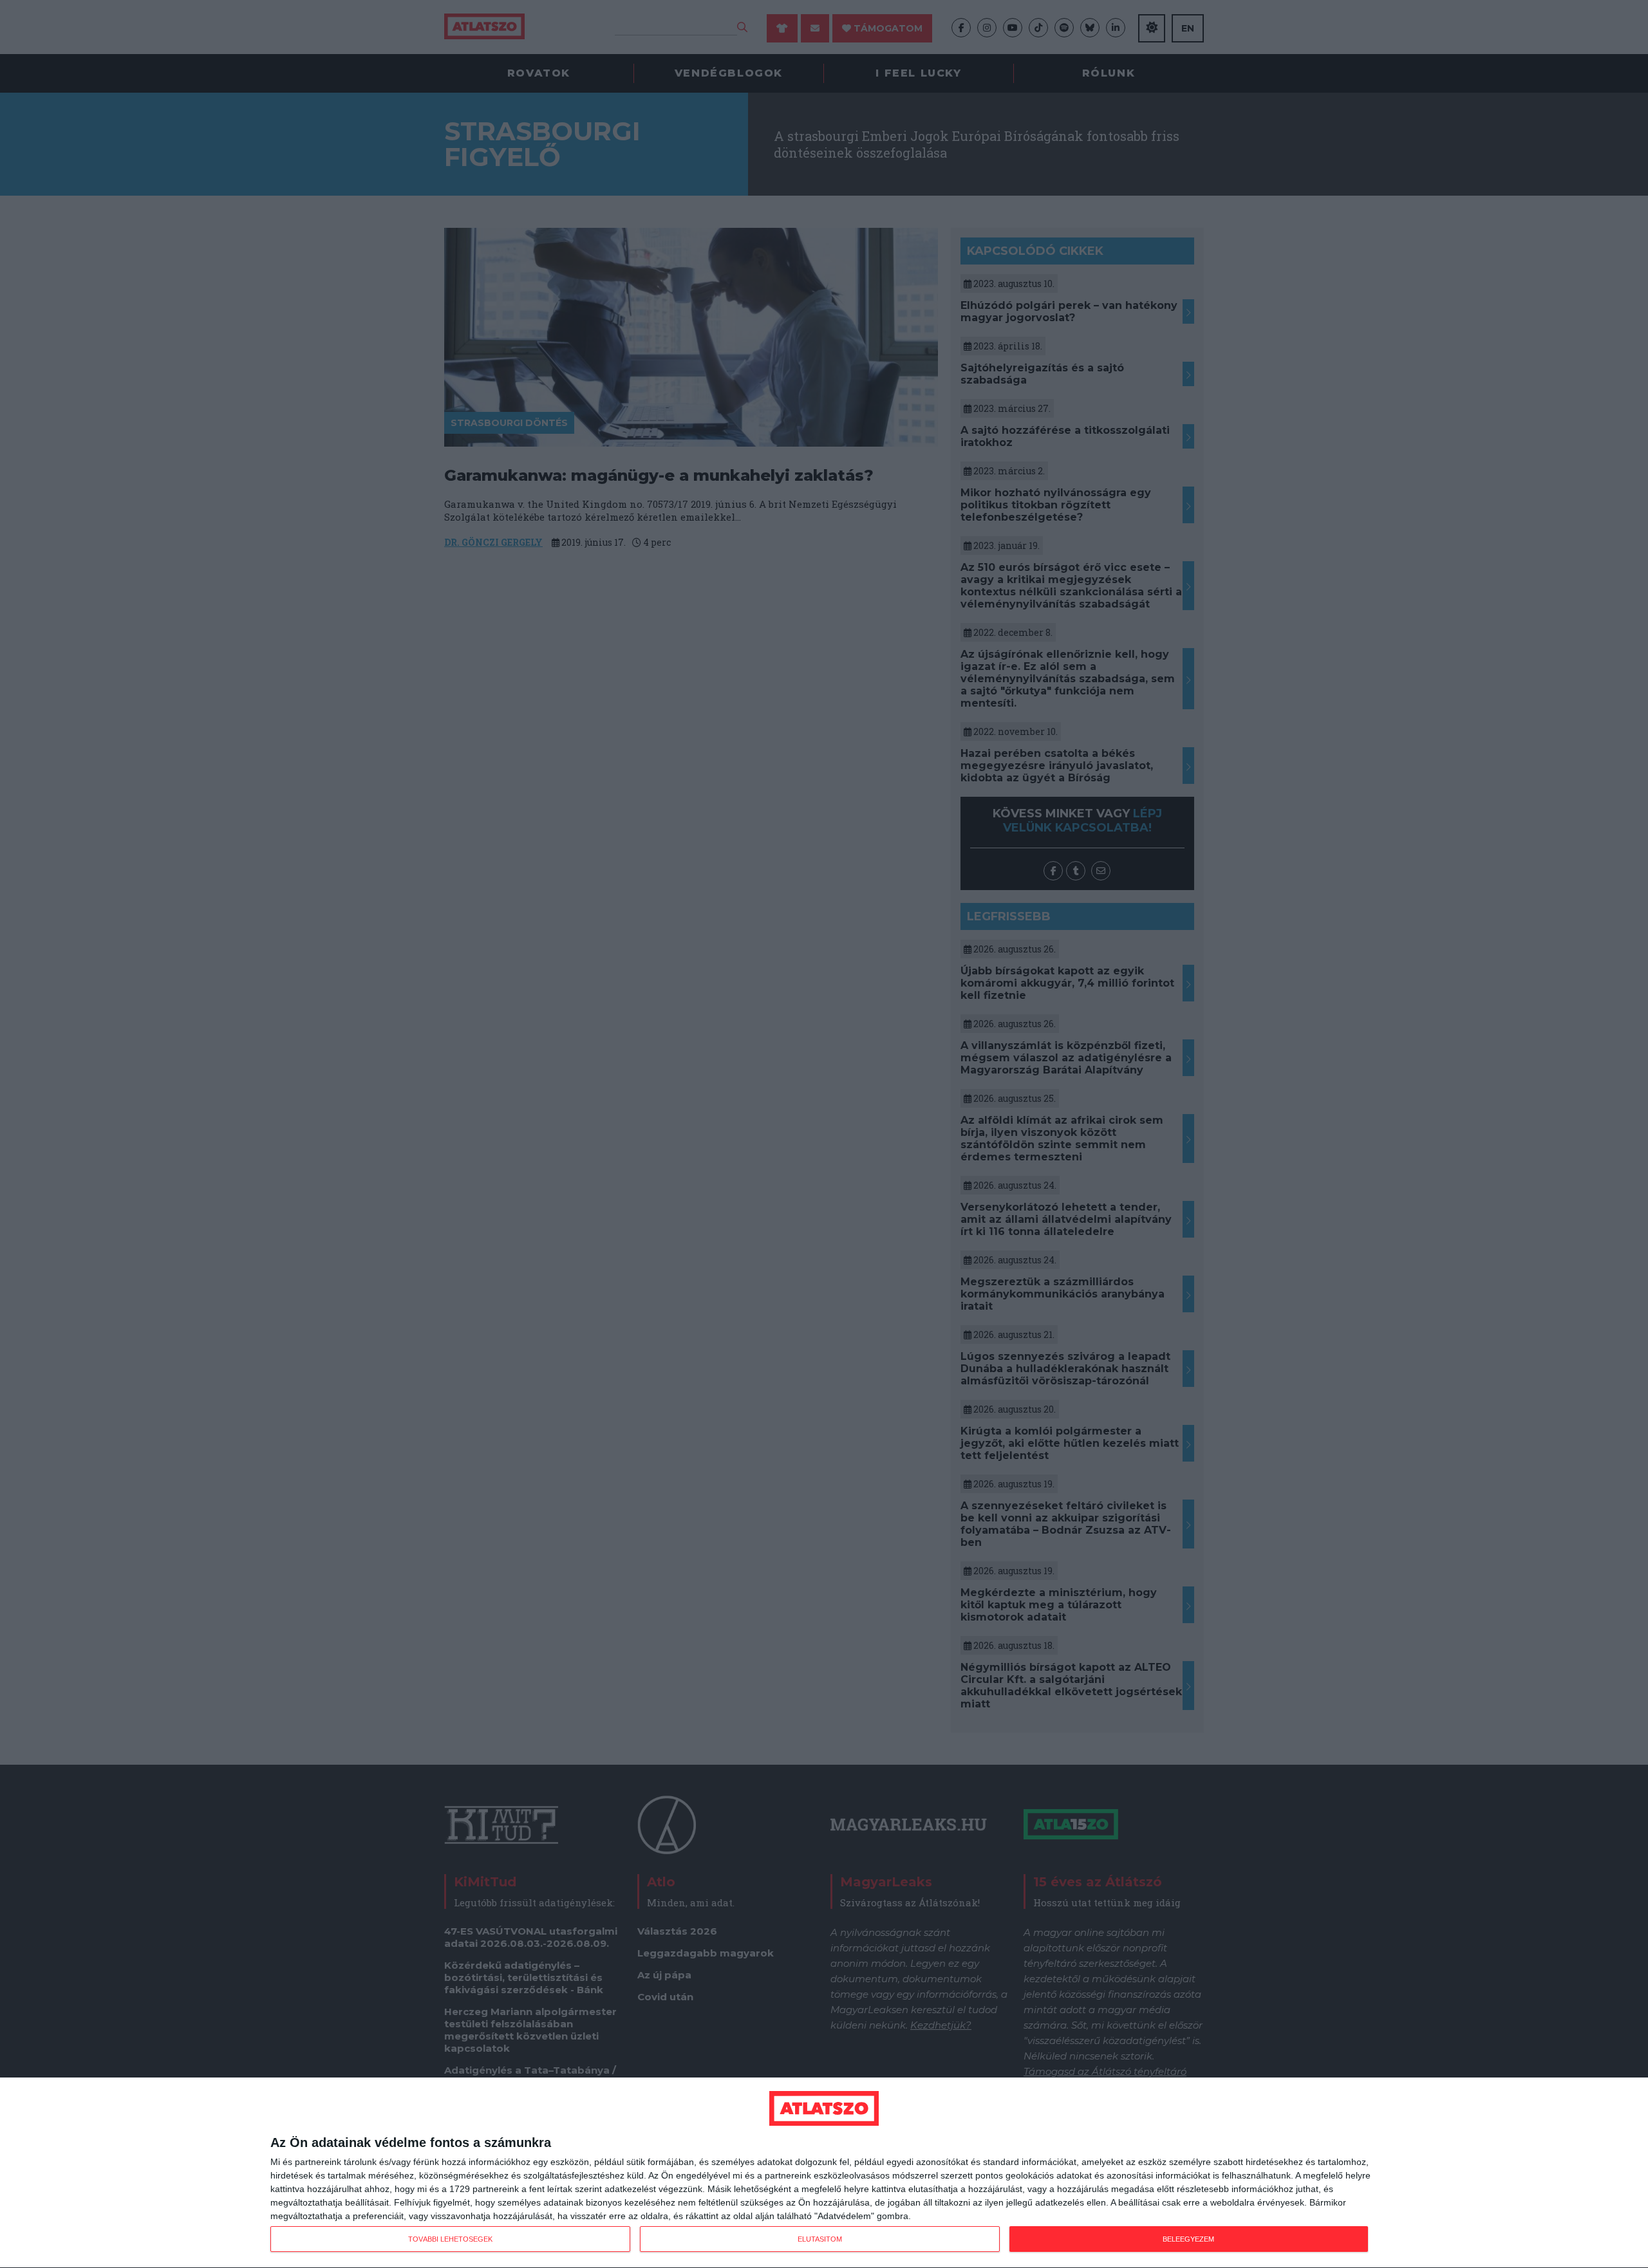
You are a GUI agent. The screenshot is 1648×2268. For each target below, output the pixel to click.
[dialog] (824, 2173)
